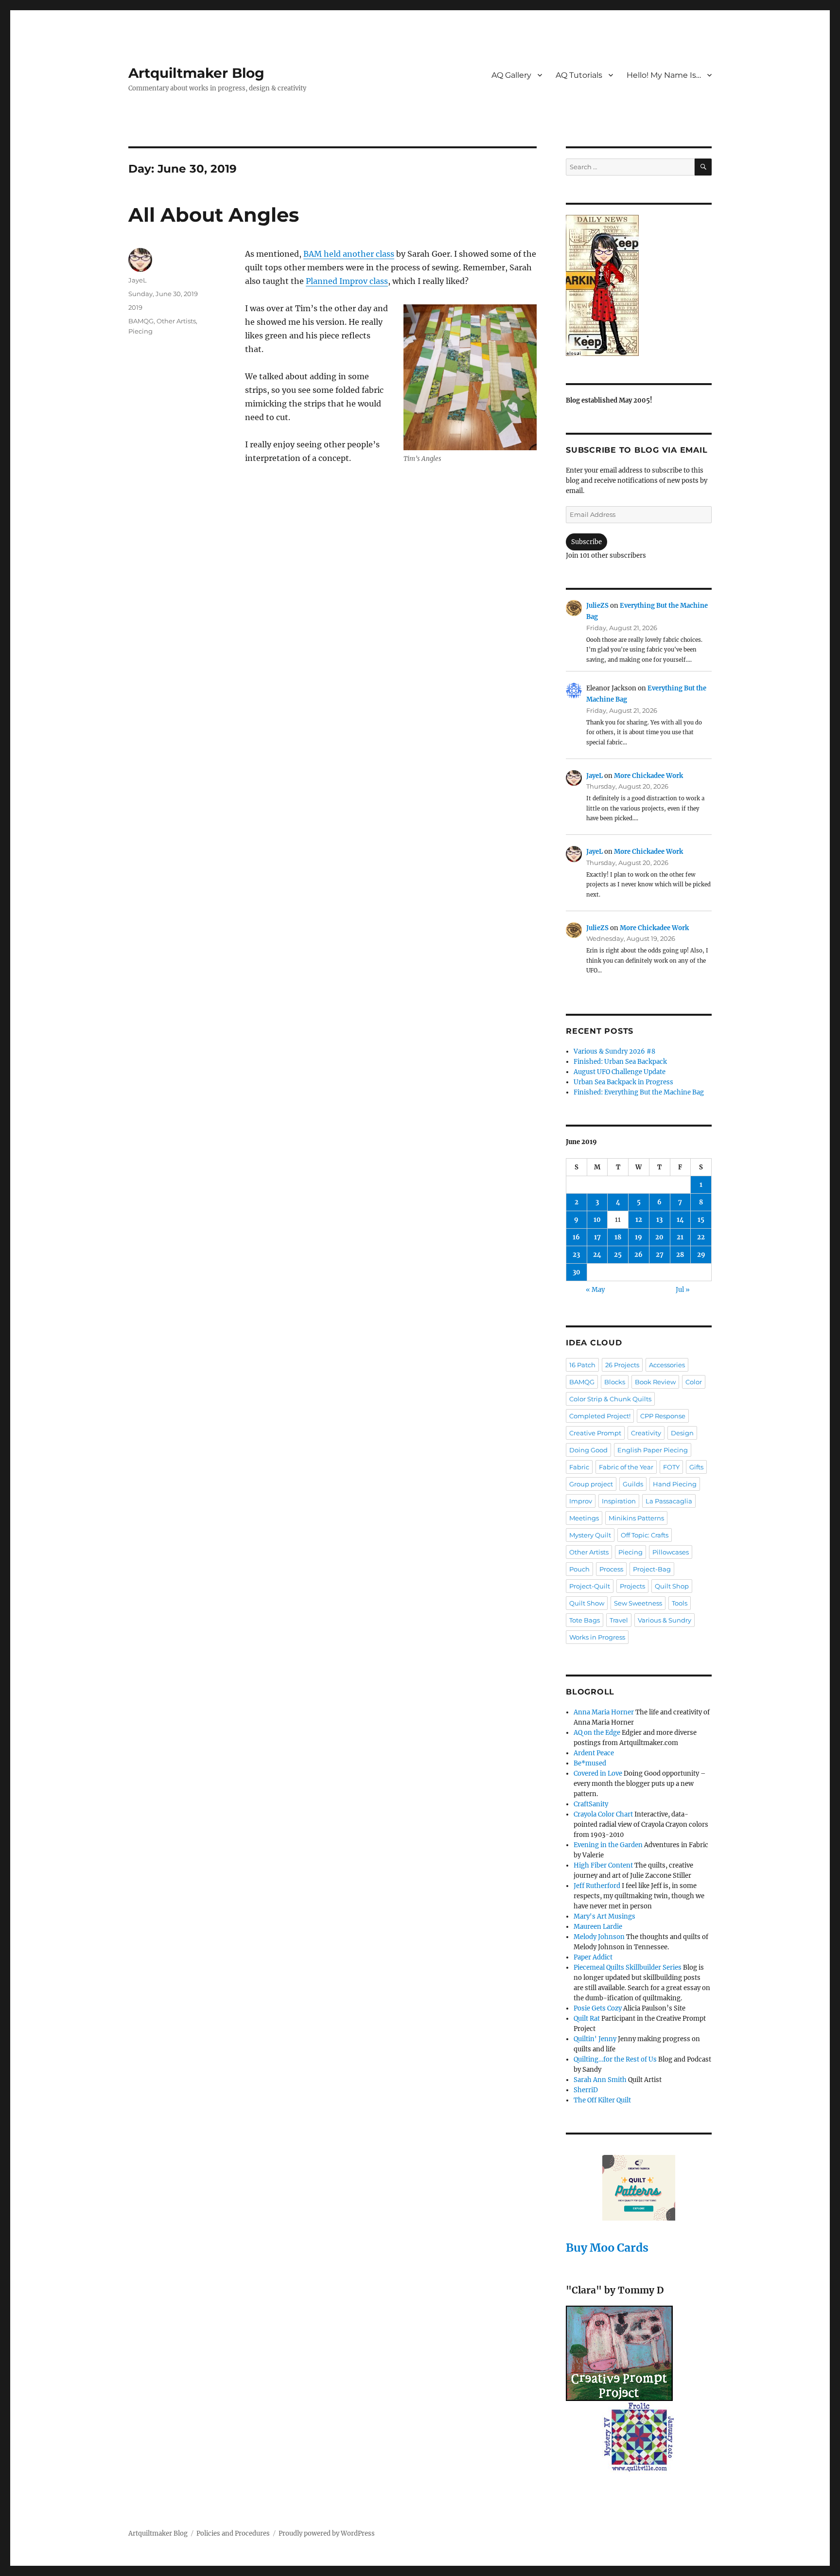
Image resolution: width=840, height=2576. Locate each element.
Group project (591, 1484)
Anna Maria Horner (604, 1712)
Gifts (696, 1467)
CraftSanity (591, 1804)
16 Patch (582, 1365)
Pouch (579, 1569)
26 (639, 1255)
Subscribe (586, 542)
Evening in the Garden (608, 1845)
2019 (135, 307)
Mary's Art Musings (604, 1916)
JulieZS (597, 606)
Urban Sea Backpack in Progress (623, 1082)
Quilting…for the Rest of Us (615, 2059)
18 (618, 1237)
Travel (619, 1620)
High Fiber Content (603, 1865)
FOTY (671, 1467)
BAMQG (141, 321)
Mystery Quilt (590, 1535)
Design (682, 1433)
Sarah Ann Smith (600, 2080)
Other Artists (176, 321)
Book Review (655, 1382)
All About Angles (214, 215)
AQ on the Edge (597, 1733)
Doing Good (588, 1450)
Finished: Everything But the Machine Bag (639, 1092)
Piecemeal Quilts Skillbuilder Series (628, 1967)
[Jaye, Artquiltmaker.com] (639, 285)
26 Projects (622, 1365)
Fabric (579, 1467)
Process (611, 1569)
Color (694, 1382)
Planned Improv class (347, 281)
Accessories (667, 1365)
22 (701, 1237)
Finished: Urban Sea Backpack (620, 1062)
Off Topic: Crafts (645, 1535)
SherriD (586, 2090)
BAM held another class (349, 254)
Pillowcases (671, 1552)
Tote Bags (585, 1620)
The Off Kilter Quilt (602, 2100)
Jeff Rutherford (597, 1886)
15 (701, 1220)
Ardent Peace (594, 1753)
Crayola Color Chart (603, 1814)
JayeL (138, 280)
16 (576, 1237)
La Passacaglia (669, 1501)
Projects (632, 1586)
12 (639, 1220)
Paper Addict (593, 1957)
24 (597, 1255)
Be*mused (590, 1763)
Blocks (615, 1382)
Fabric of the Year (626, 1467)
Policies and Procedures (233, 2533)
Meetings (584, 1518)
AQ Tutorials (579, 75)
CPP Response (663, 1416)
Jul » (683, 1290)
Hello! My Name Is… (664, 75)
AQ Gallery (511, 75)
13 (659, 1220)
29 (701, 1255)
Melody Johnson (599, 1937)
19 (639, 1237)
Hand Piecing (675, 1484)
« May (595, 1290)
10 (597, 1220)
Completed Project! (600, 1416)
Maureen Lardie (598, 1927)
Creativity (646, 1433)
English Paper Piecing (653, 1450)
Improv (581, 1501)
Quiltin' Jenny (595, 2039)
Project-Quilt (590, 1586)
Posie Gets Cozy (598, 2008)
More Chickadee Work (648, 776)
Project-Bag (652, 1569)
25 (618, 1255)
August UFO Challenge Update (620, 1072)
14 (680, 1220)
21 (680, 1237)
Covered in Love (598, 1773)
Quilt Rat (587, 2019)
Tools (680, 1603)
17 (597, 1237)
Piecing (140, 331)
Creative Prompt (595, 1433)
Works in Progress (597, 1637)
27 (660, 1255)
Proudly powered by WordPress (327, 2533)
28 (680, 1255)
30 (577, 1272)
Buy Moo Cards (607, 2248)
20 (659, 1237)
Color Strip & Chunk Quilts (610, 1399)
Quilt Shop (672, 1586)
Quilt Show (587, 1603)
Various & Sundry (665, 1620)
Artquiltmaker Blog (196, 73)
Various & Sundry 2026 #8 (614, 1051)
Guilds (633, 1484)
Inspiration (619, 1501)
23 (576, 1255)
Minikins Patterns (636, 1518)
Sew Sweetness (638, 1603)
